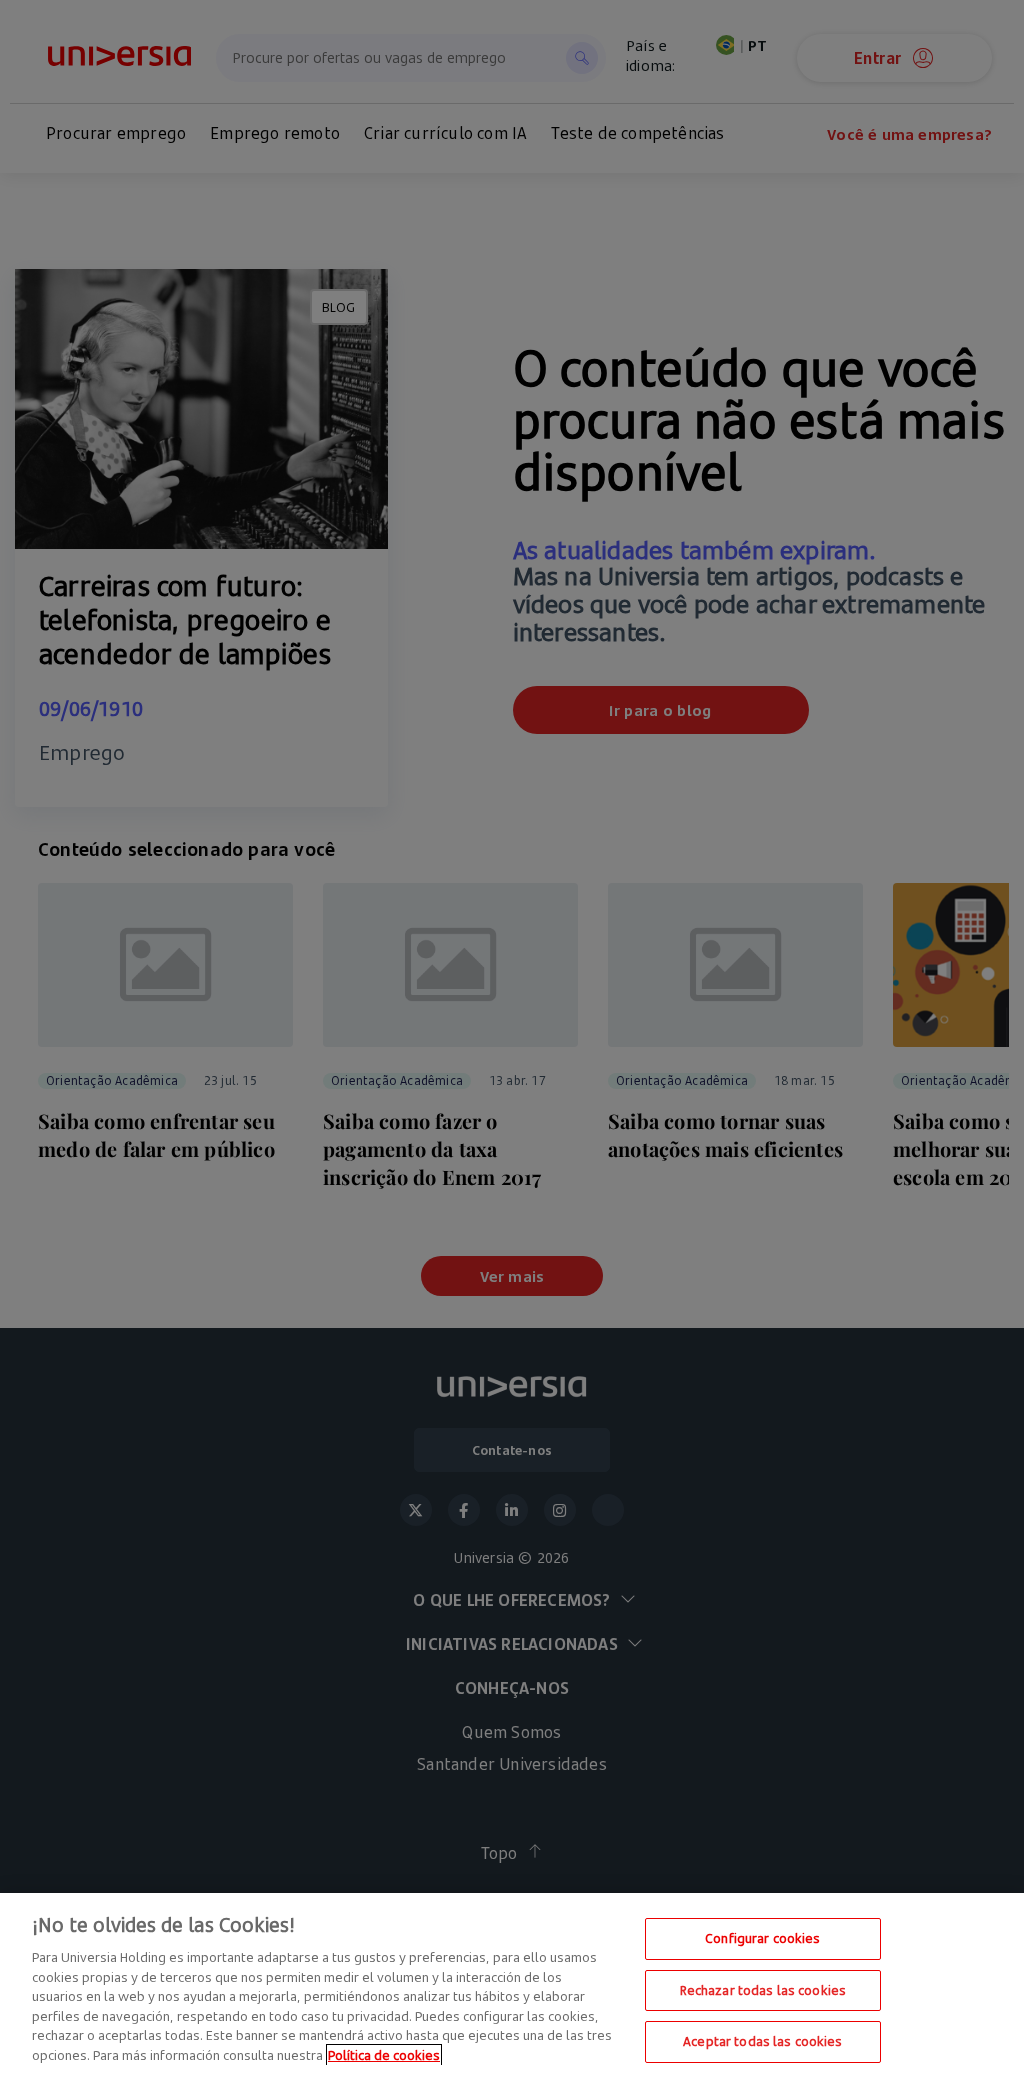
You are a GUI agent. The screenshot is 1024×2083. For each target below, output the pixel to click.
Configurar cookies (762, 1938)
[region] (512, 1988)
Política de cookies (384, 2055)
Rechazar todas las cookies (763, 1990)
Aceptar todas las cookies (762, 2041)
